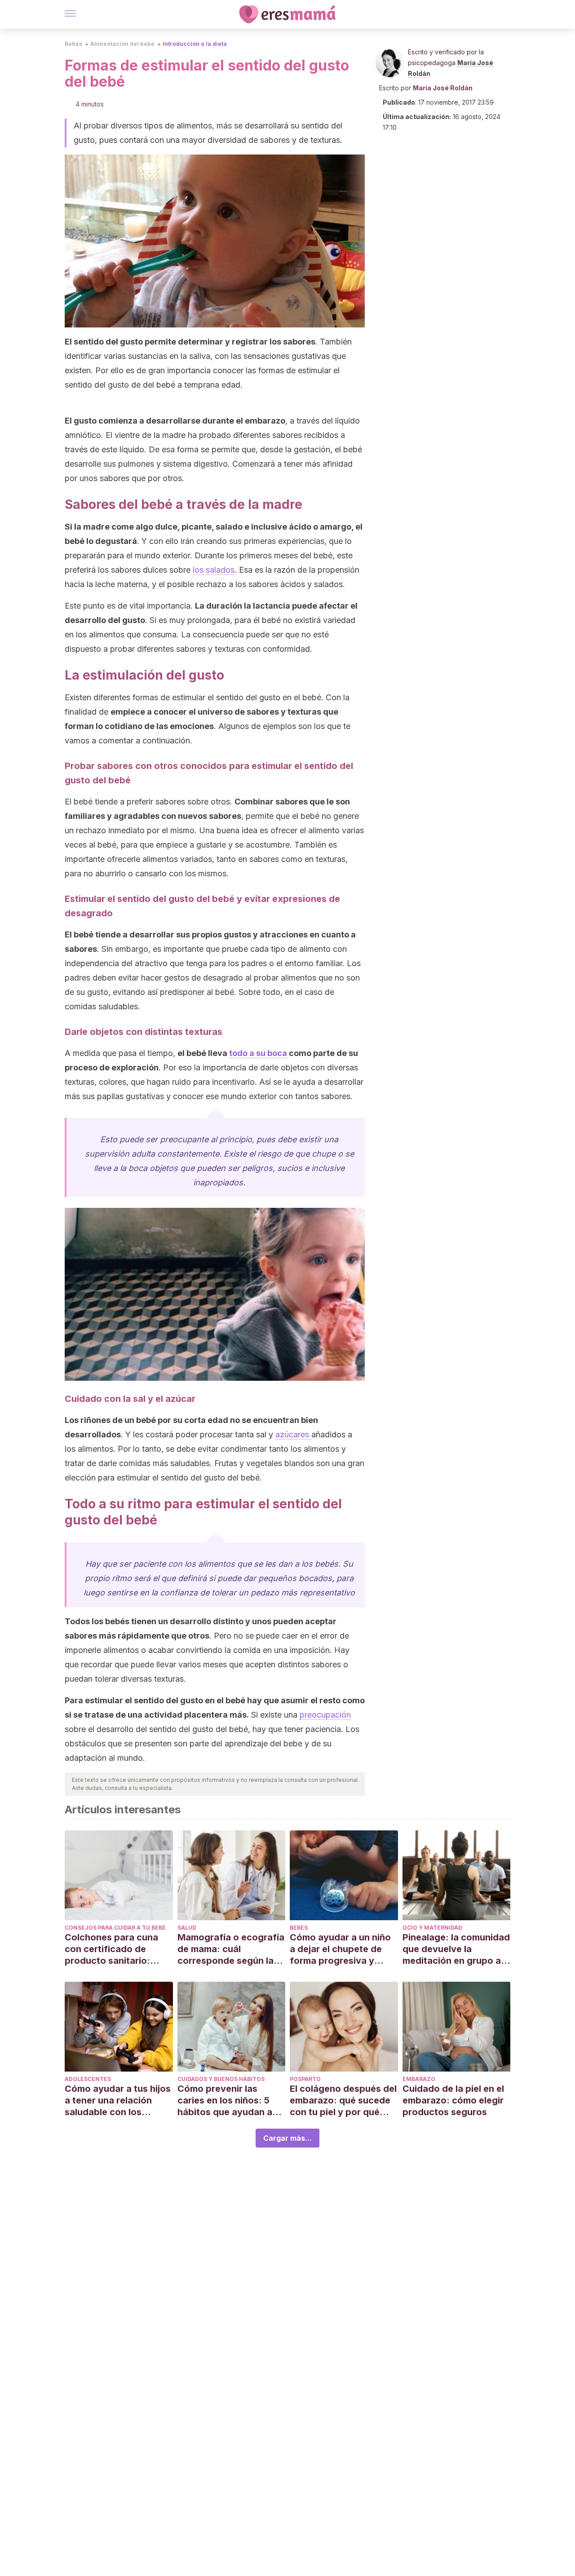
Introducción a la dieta (195, 44)
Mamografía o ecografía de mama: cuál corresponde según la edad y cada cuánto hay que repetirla (231, 1949)
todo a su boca (258, 1053)
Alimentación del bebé (122, 44)
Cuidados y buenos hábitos (221, 2079)
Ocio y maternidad (432, 1928)
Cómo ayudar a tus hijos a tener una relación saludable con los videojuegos (118, 2101)
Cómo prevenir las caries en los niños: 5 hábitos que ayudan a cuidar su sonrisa (225, 2101)
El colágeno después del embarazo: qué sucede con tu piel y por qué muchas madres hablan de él (343, 2101)
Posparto (305, 2079)
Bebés (73, 44)
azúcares (293, 1434)
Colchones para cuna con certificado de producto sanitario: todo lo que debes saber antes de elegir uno (118, 1949)
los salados (214, 570)
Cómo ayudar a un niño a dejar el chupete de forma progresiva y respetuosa (340, 1949)
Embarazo (419, 2079)
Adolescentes (88, 2079)
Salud (187, 1928)
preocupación (325, 1715)
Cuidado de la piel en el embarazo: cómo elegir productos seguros (453, 2100)
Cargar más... (287, 2138)
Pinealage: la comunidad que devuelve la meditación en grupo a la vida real (456, 1949)
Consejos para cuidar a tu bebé (115, 1928)
